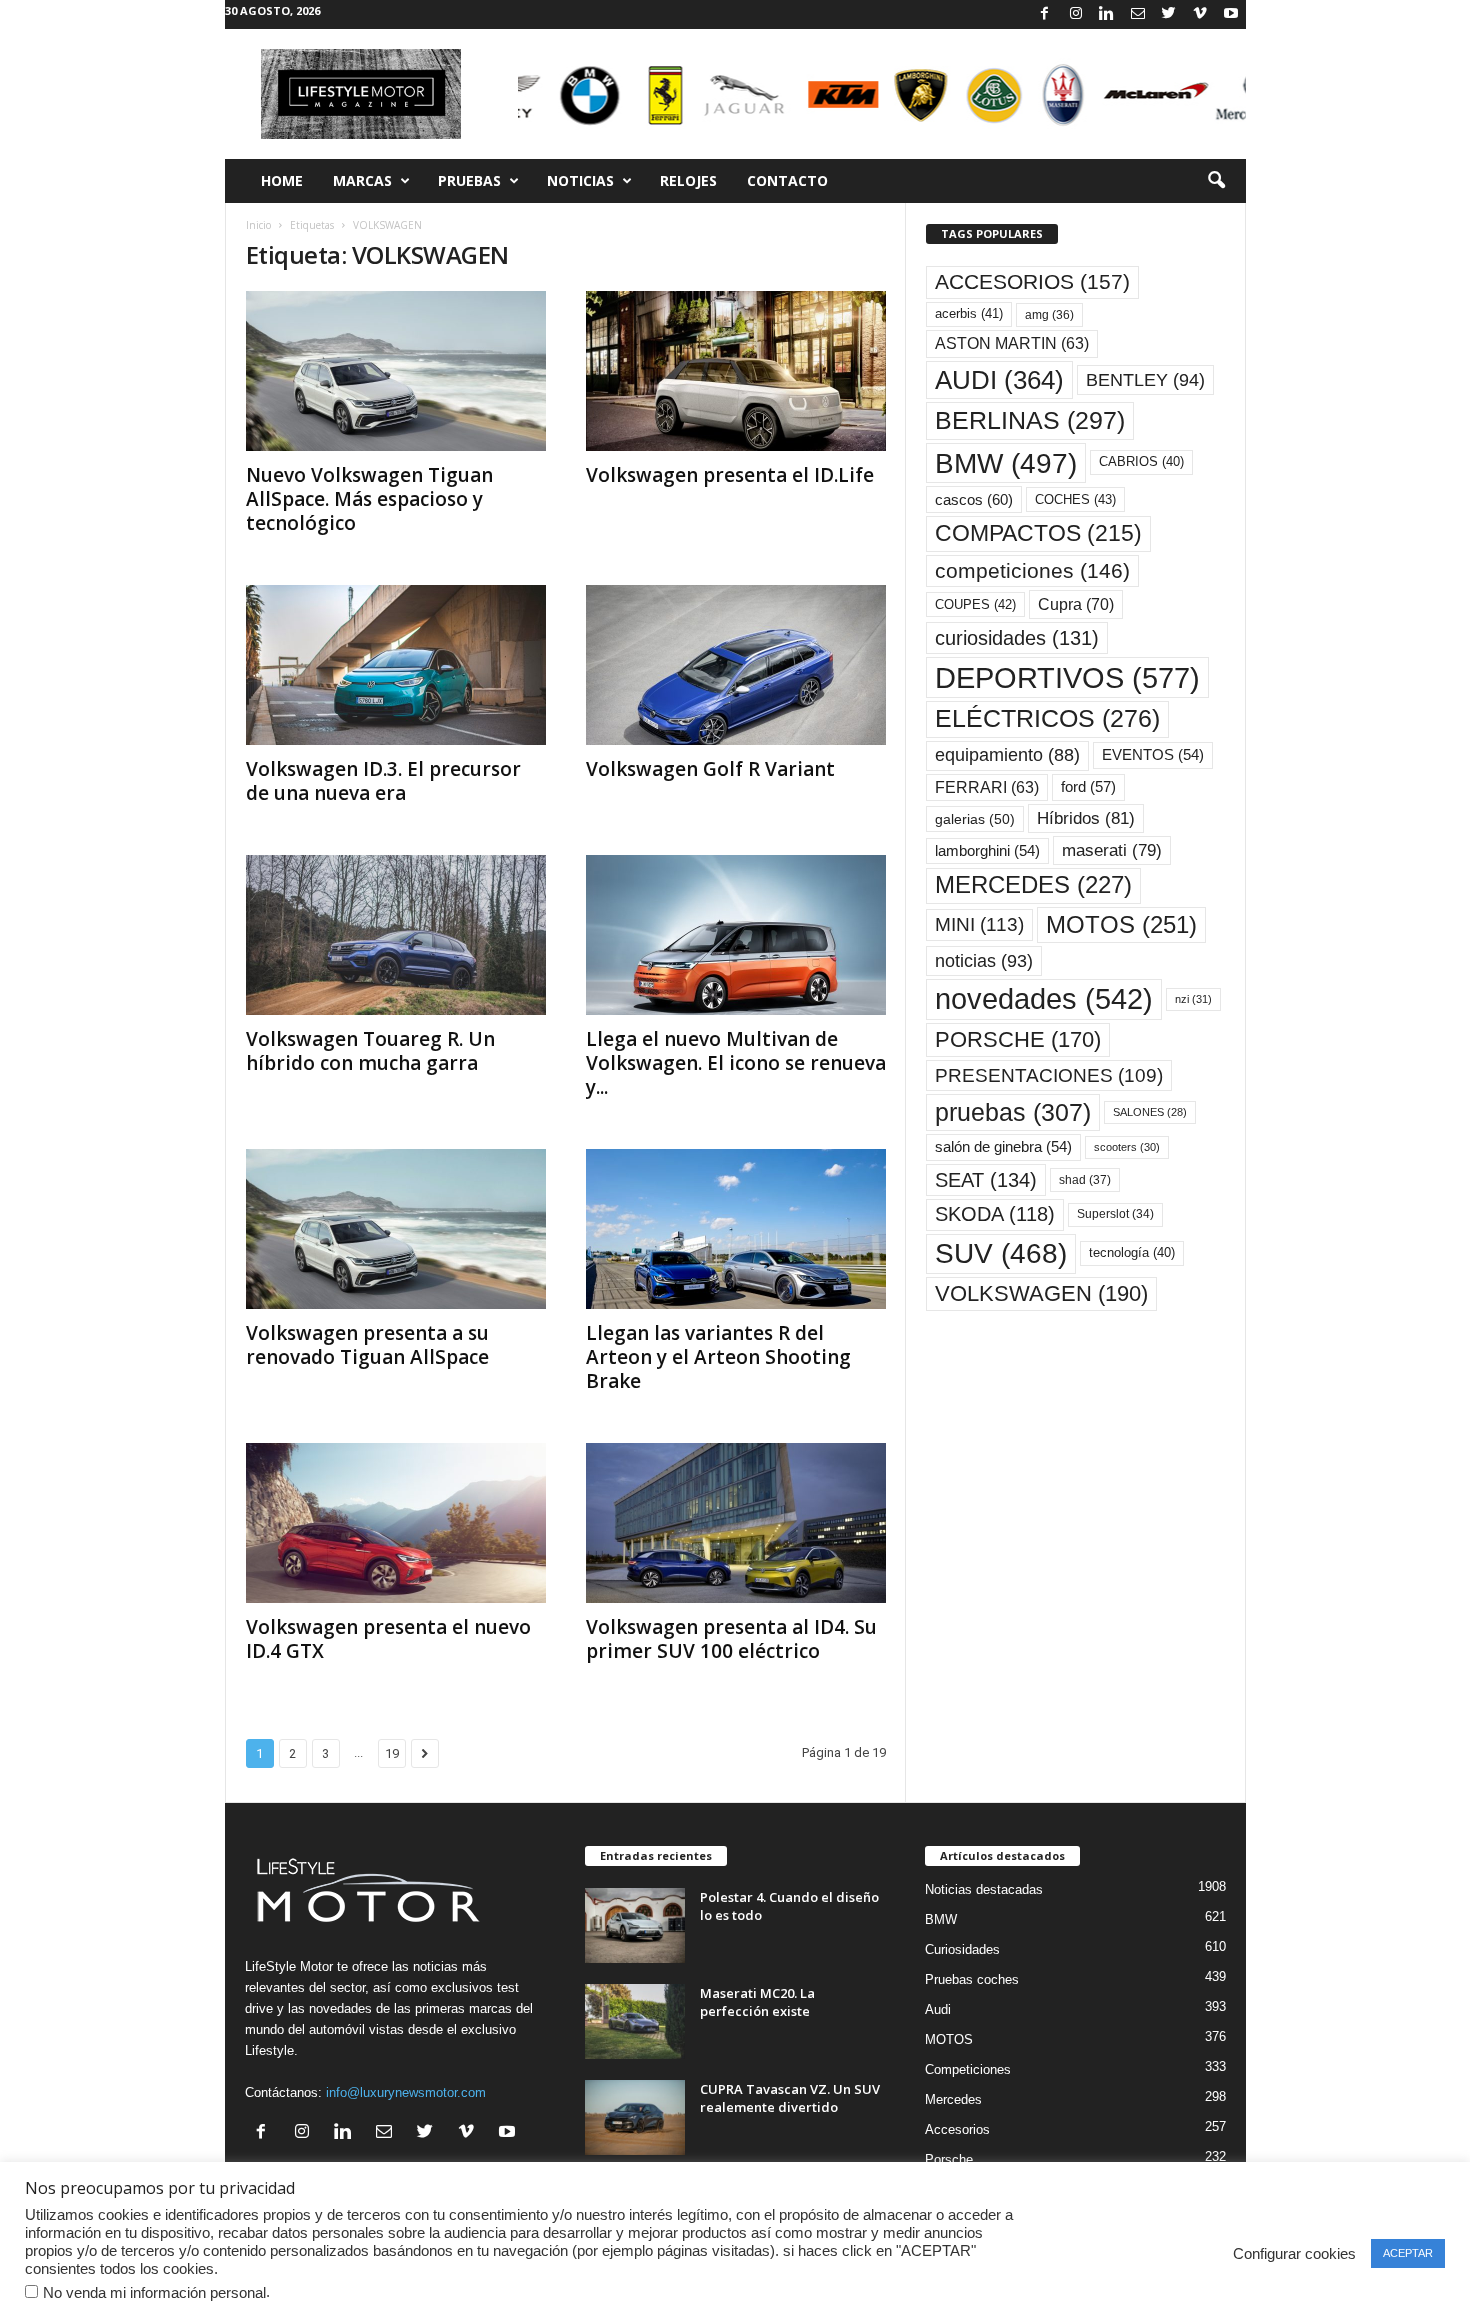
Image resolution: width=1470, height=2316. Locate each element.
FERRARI (987, 787)
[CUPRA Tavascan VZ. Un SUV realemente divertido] (635, 2117)
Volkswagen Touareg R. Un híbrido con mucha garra (370, 1051)
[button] (1216, 181)
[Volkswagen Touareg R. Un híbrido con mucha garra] (396, 935)
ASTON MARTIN (1012, 343)
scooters (1127, 1147)
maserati (1112, 850)
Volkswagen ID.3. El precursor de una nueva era (383, 781)
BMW (1006, 463)
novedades (1044, 999)
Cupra (1076, 604)
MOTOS (1121, 924)
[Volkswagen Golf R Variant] (736, 665)
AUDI (999, 380)
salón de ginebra (1003, 1147)
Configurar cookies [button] (1294, 2254)
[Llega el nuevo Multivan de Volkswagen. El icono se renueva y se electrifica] (736, 935)
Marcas (362, 180)
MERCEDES (1033, 885)
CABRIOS (1141, 461)
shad (1085, 1180)
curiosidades (1017, 638)
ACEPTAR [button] (1408, 2253)
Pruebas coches (972, 1979)
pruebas (1013, 1112)
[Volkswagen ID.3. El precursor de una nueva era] (396, 665)
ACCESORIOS (1032, 282)
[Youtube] (1231, 14)
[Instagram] (1076, 14)
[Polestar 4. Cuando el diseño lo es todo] (635, 1925)
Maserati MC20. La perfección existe (757, 2002)
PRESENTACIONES (1049, 1075)
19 (392, 1753)
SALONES (1150, 1112)
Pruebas (469, 180)
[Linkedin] (1107, 14)
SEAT (986, 1180)
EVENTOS (1153, 755)
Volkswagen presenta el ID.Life (730, 475)
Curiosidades (962, 1949)
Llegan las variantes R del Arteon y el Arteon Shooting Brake (718, 1357)
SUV (1001, 1253)
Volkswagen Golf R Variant (710, 769)
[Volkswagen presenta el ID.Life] (736, 371)
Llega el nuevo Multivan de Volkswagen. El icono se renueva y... (736, 1063)
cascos (974, 499)
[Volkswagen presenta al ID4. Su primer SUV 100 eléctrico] (736, 1523)
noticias (984, 961)
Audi (938, 2009)
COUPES (975, 604)
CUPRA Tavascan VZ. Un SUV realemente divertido (790, 2098)
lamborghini (987, 851)
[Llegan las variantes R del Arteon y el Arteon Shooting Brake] (736, 1229)
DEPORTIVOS (1067, 677)
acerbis (969, 313)
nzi (1193, 999)
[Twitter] (1169, 14)
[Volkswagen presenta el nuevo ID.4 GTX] (396, 1523)
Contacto (787, 180)
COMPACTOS (1038, 533)
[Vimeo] (1200, 14)
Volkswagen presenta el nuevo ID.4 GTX (388, 1639)
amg (1049, 315)
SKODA (995, 1214)
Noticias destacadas (984, 1889)
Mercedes (953, 2099)
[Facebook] (1045, 14)
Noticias (580, 180)
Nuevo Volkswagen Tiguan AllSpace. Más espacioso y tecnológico (369, 499)
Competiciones (968, 2069)
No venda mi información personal (154, 2293)
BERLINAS (1030, 420)
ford (1088, 786)
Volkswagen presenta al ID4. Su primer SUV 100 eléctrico (731, 1639)
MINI (979, 924)
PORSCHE (1018, 1039)
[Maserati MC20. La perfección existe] (635, 2021)
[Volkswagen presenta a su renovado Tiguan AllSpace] (396, 1229)
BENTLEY (1145, 380)
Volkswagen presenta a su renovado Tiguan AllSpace (367, 1345)
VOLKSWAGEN (1041, 1293)
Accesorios (957, 2129)
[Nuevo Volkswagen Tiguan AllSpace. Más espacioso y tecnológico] (396, 371)
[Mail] (1138, 14)
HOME (282, 180)
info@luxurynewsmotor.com (406, 2092)
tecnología (1132, 1252)
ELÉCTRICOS (1047, 718)
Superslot (1115, 1214)
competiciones (1032, 570)
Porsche (949, 2159)
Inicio (258, 225)
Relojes (688, 180)
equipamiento (1007, 755)
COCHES (1075, 499)
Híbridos (1086, 818)
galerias (975, 819)
